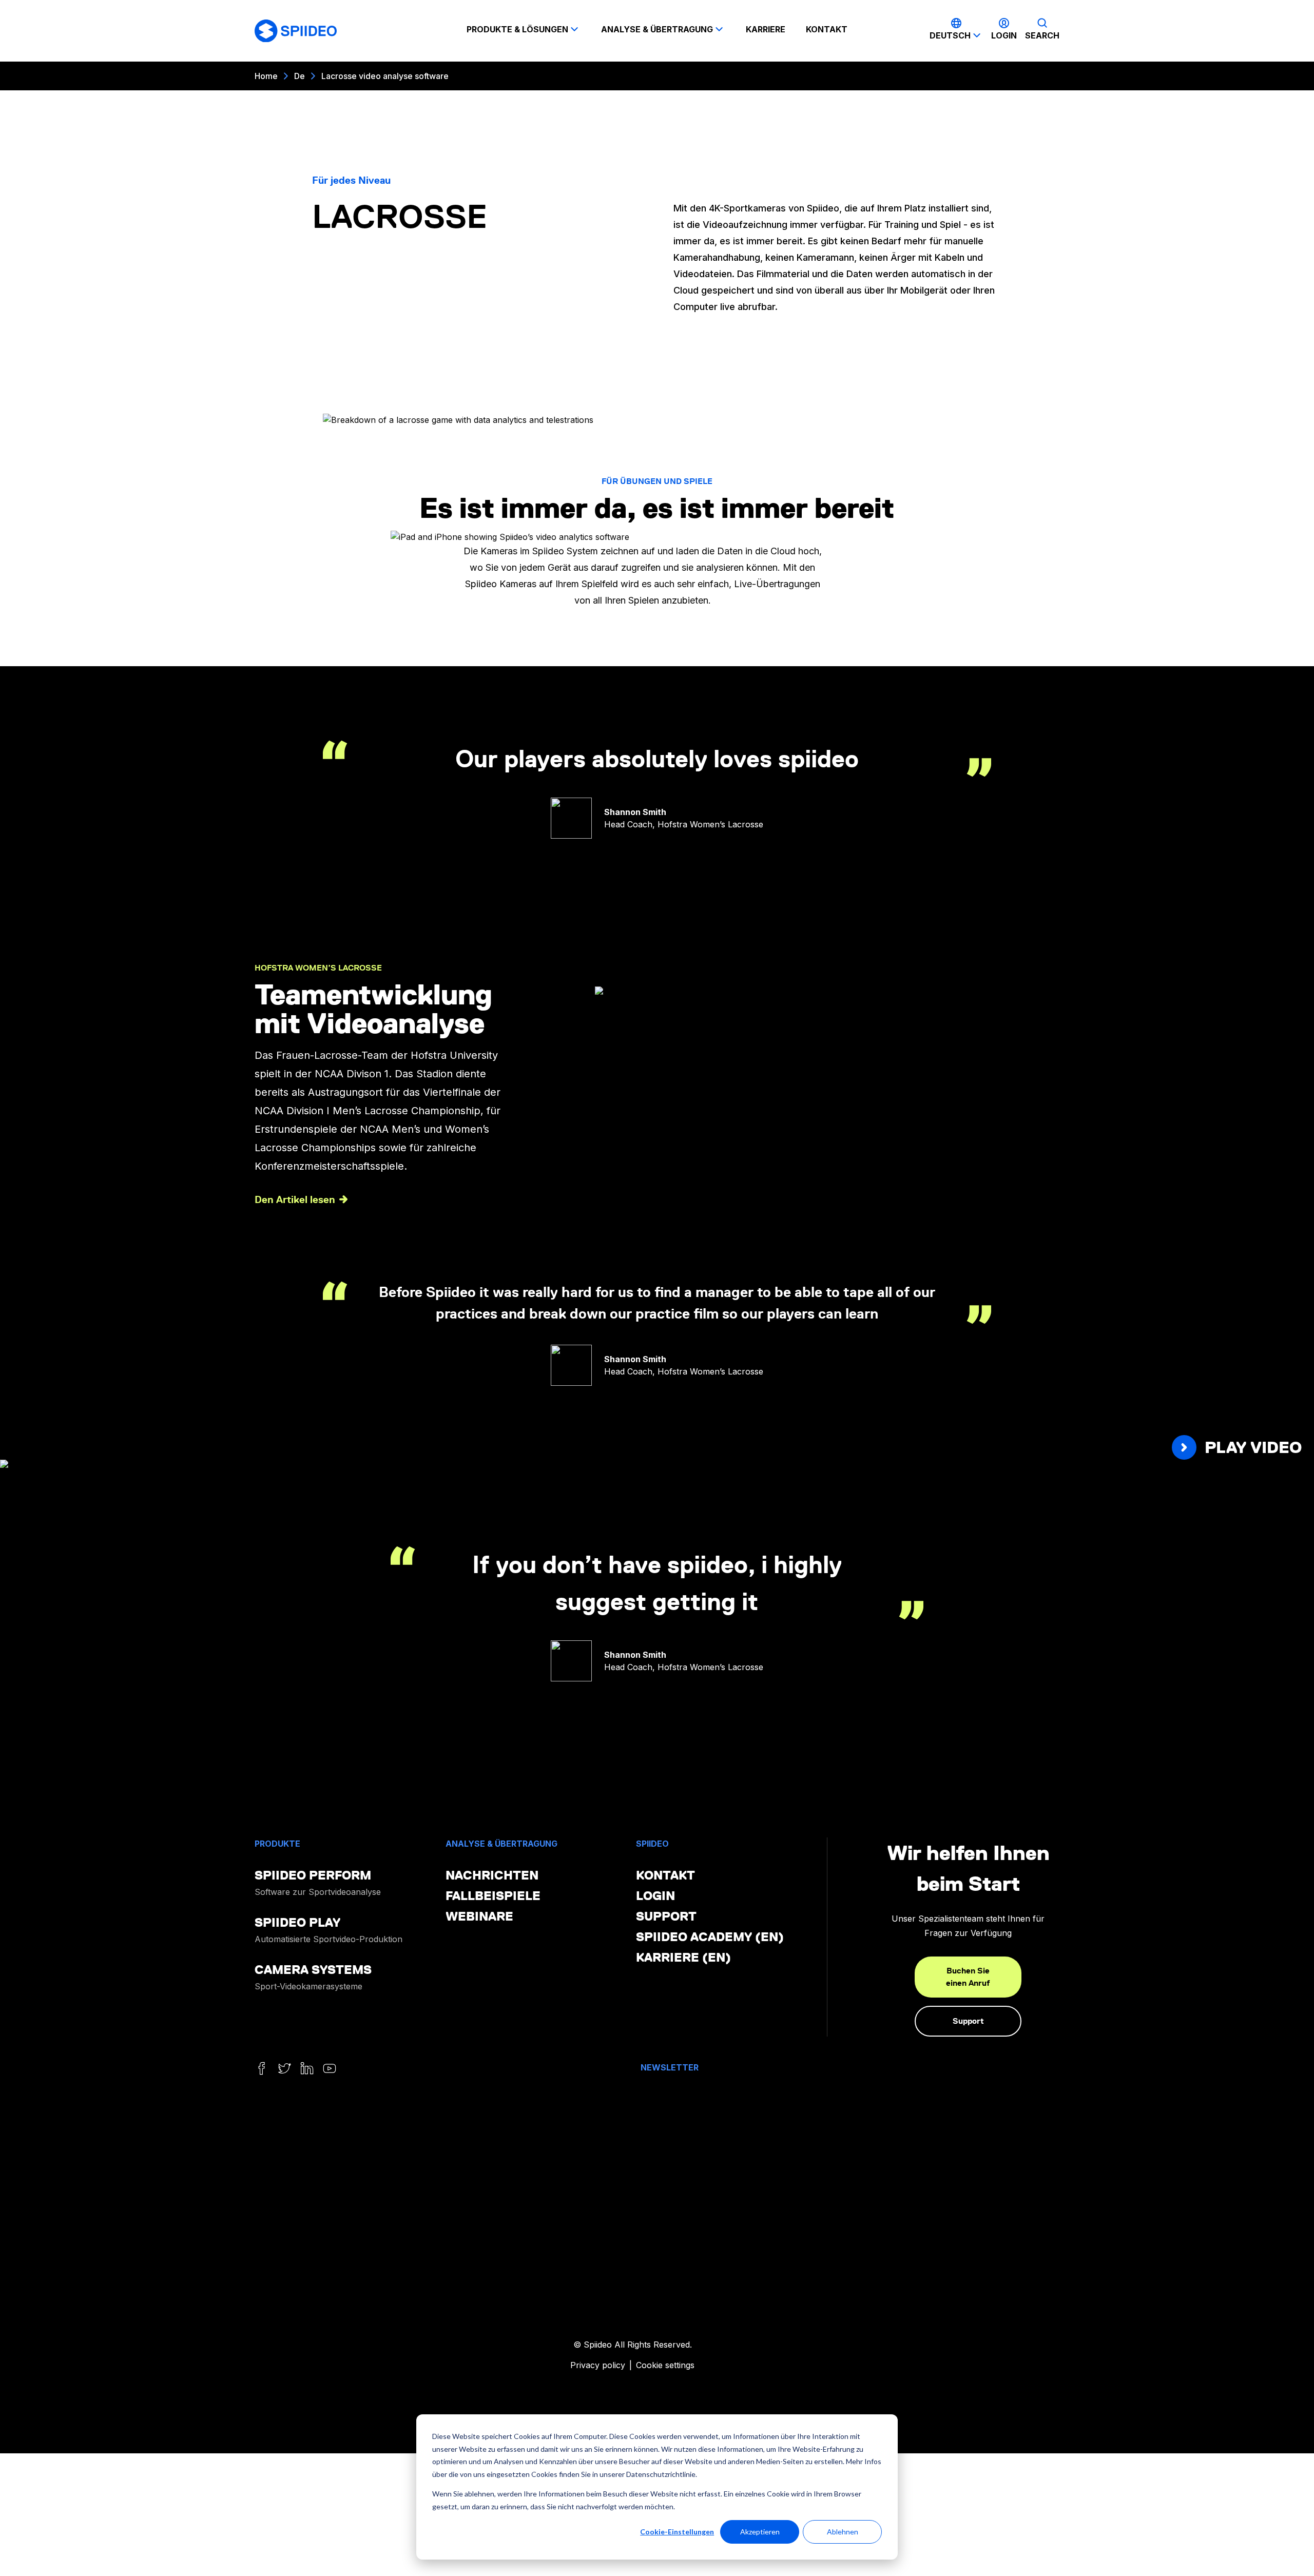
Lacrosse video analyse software (385, 76)
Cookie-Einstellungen (677, 2532)
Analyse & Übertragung (657, 29)
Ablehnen (843, 2532)
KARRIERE (766, 29)
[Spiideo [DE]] (296, 31)
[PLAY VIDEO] (657, 1466)
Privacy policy (598, 2365)
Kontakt (827, 29)
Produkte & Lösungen (517, 29)
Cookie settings (665, 2365)
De (299, 76)
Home (266, 76)
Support (968, 2021)
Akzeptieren (760, 2532)
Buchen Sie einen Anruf (968, 1977)
